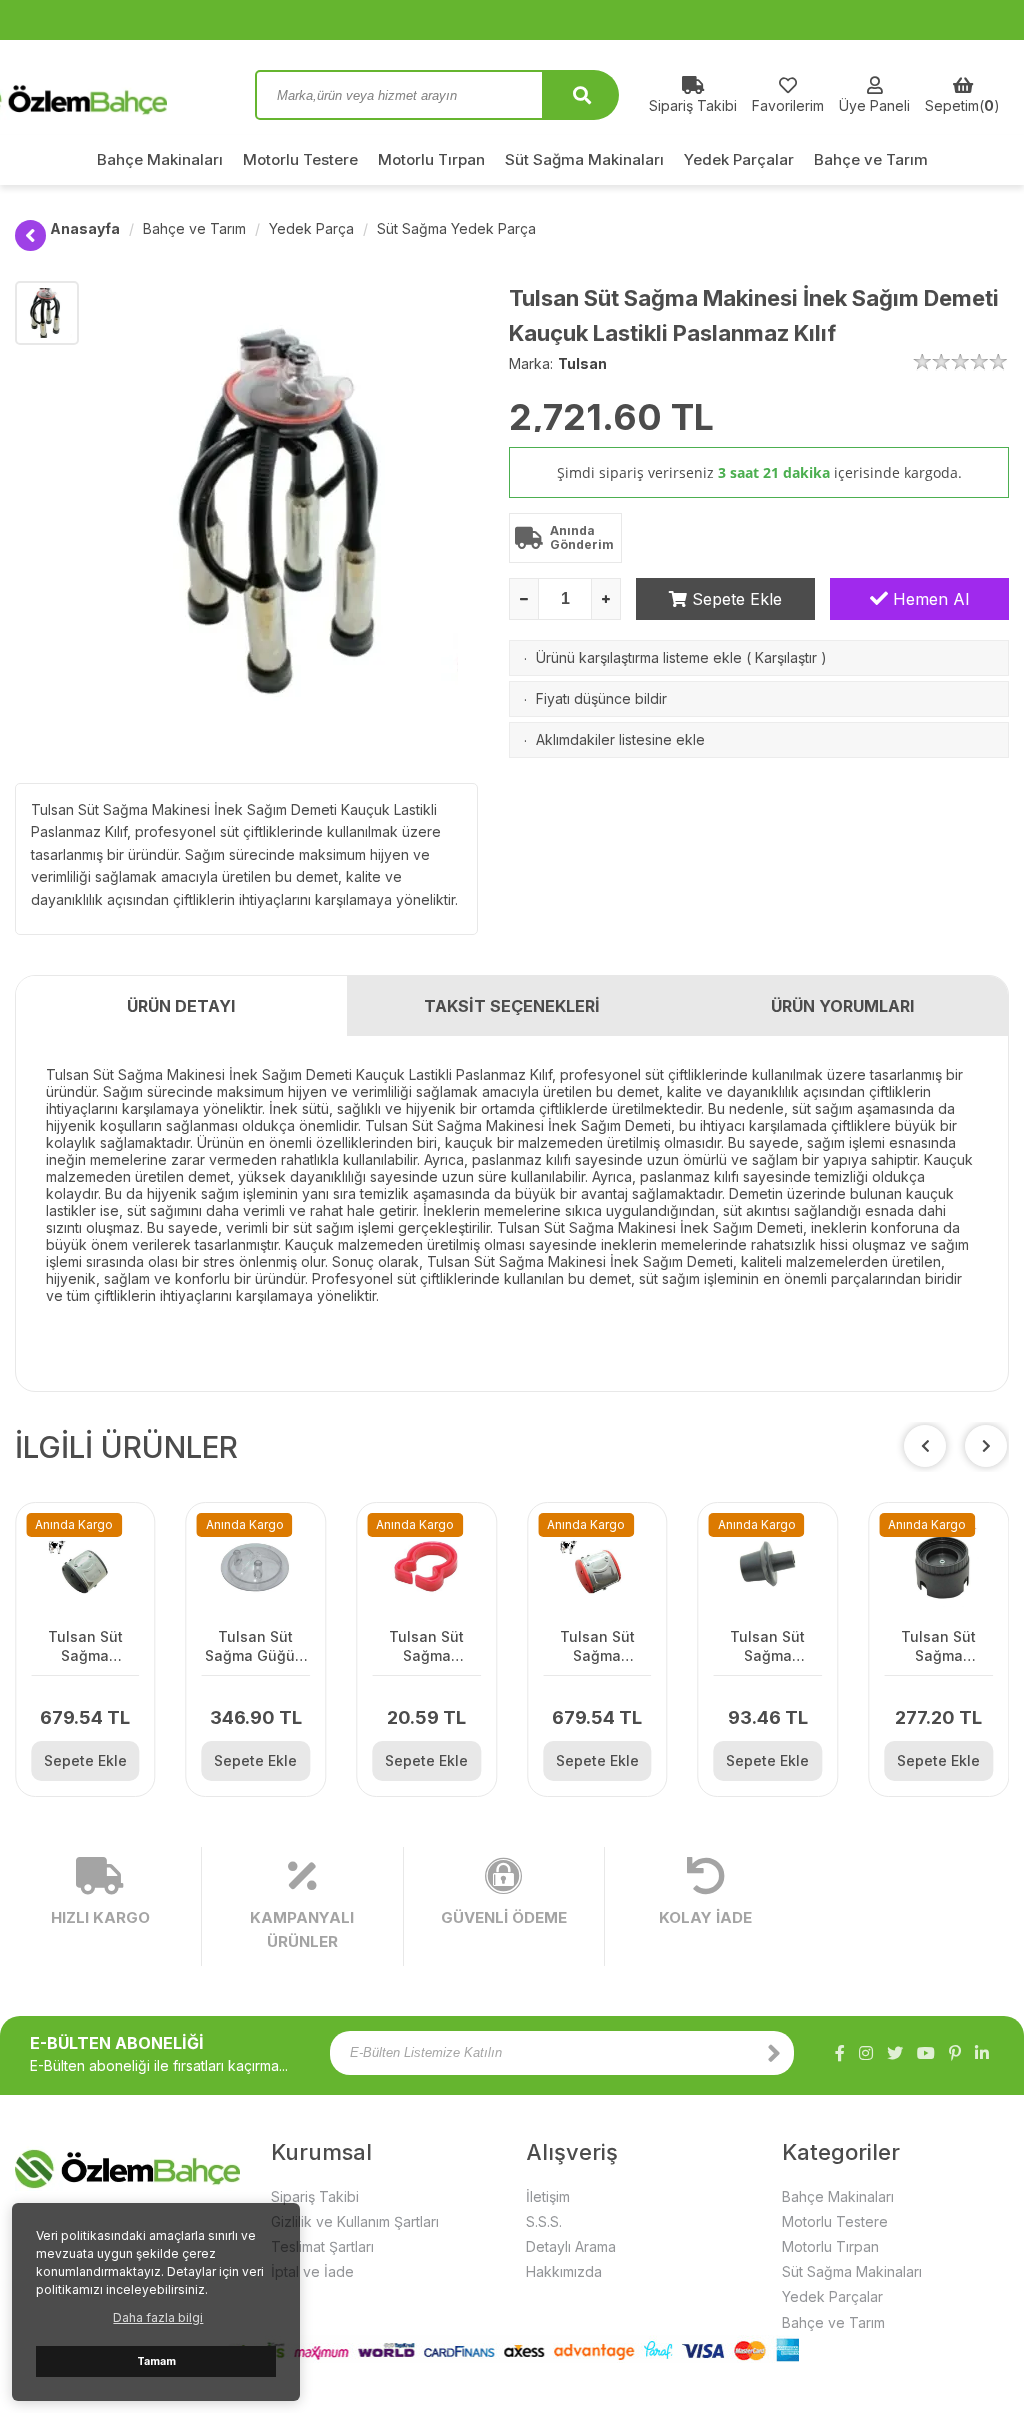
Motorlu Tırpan (431, 159)
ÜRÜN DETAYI (181, 1006)
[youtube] (926, 2053)
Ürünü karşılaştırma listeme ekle (639, 657)
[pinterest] (955, 2053)
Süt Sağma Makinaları (584, 159)
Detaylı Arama (571, 2246)
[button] (986, 1446)
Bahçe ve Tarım (871, 159)
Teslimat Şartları (322, 2246)
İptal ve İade (312, 2271)
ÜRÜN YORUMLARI (842, 1006)
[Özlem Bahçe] (120, 95)
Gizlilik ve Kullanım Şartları (355, 2221)
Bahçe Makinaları (160, 159)
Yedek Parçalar (739, 159)
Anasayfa (85, 228)
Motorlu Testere (300, 159)
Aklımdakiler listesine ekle (620, 739)
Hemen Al (928, 599)
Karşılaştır (786, 657)
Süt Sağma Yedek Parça (456, 228)
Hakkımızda (564, 2271)
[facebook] (840, 2053)
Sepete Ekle (734, 599)
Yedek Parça (311, 228)
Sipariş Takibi (315, 2196)
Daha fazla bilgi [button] (158, 2317)
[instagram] (866, 2053)
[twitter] (895, 2053)
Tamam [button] (156, 2361)
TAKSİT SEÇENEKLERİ (512, 1006)
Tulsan (582, 363)
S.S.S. (544, 2221)
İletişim (548, 2196)
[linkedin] (982, 2053)
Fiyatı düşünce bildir (601, 698)
